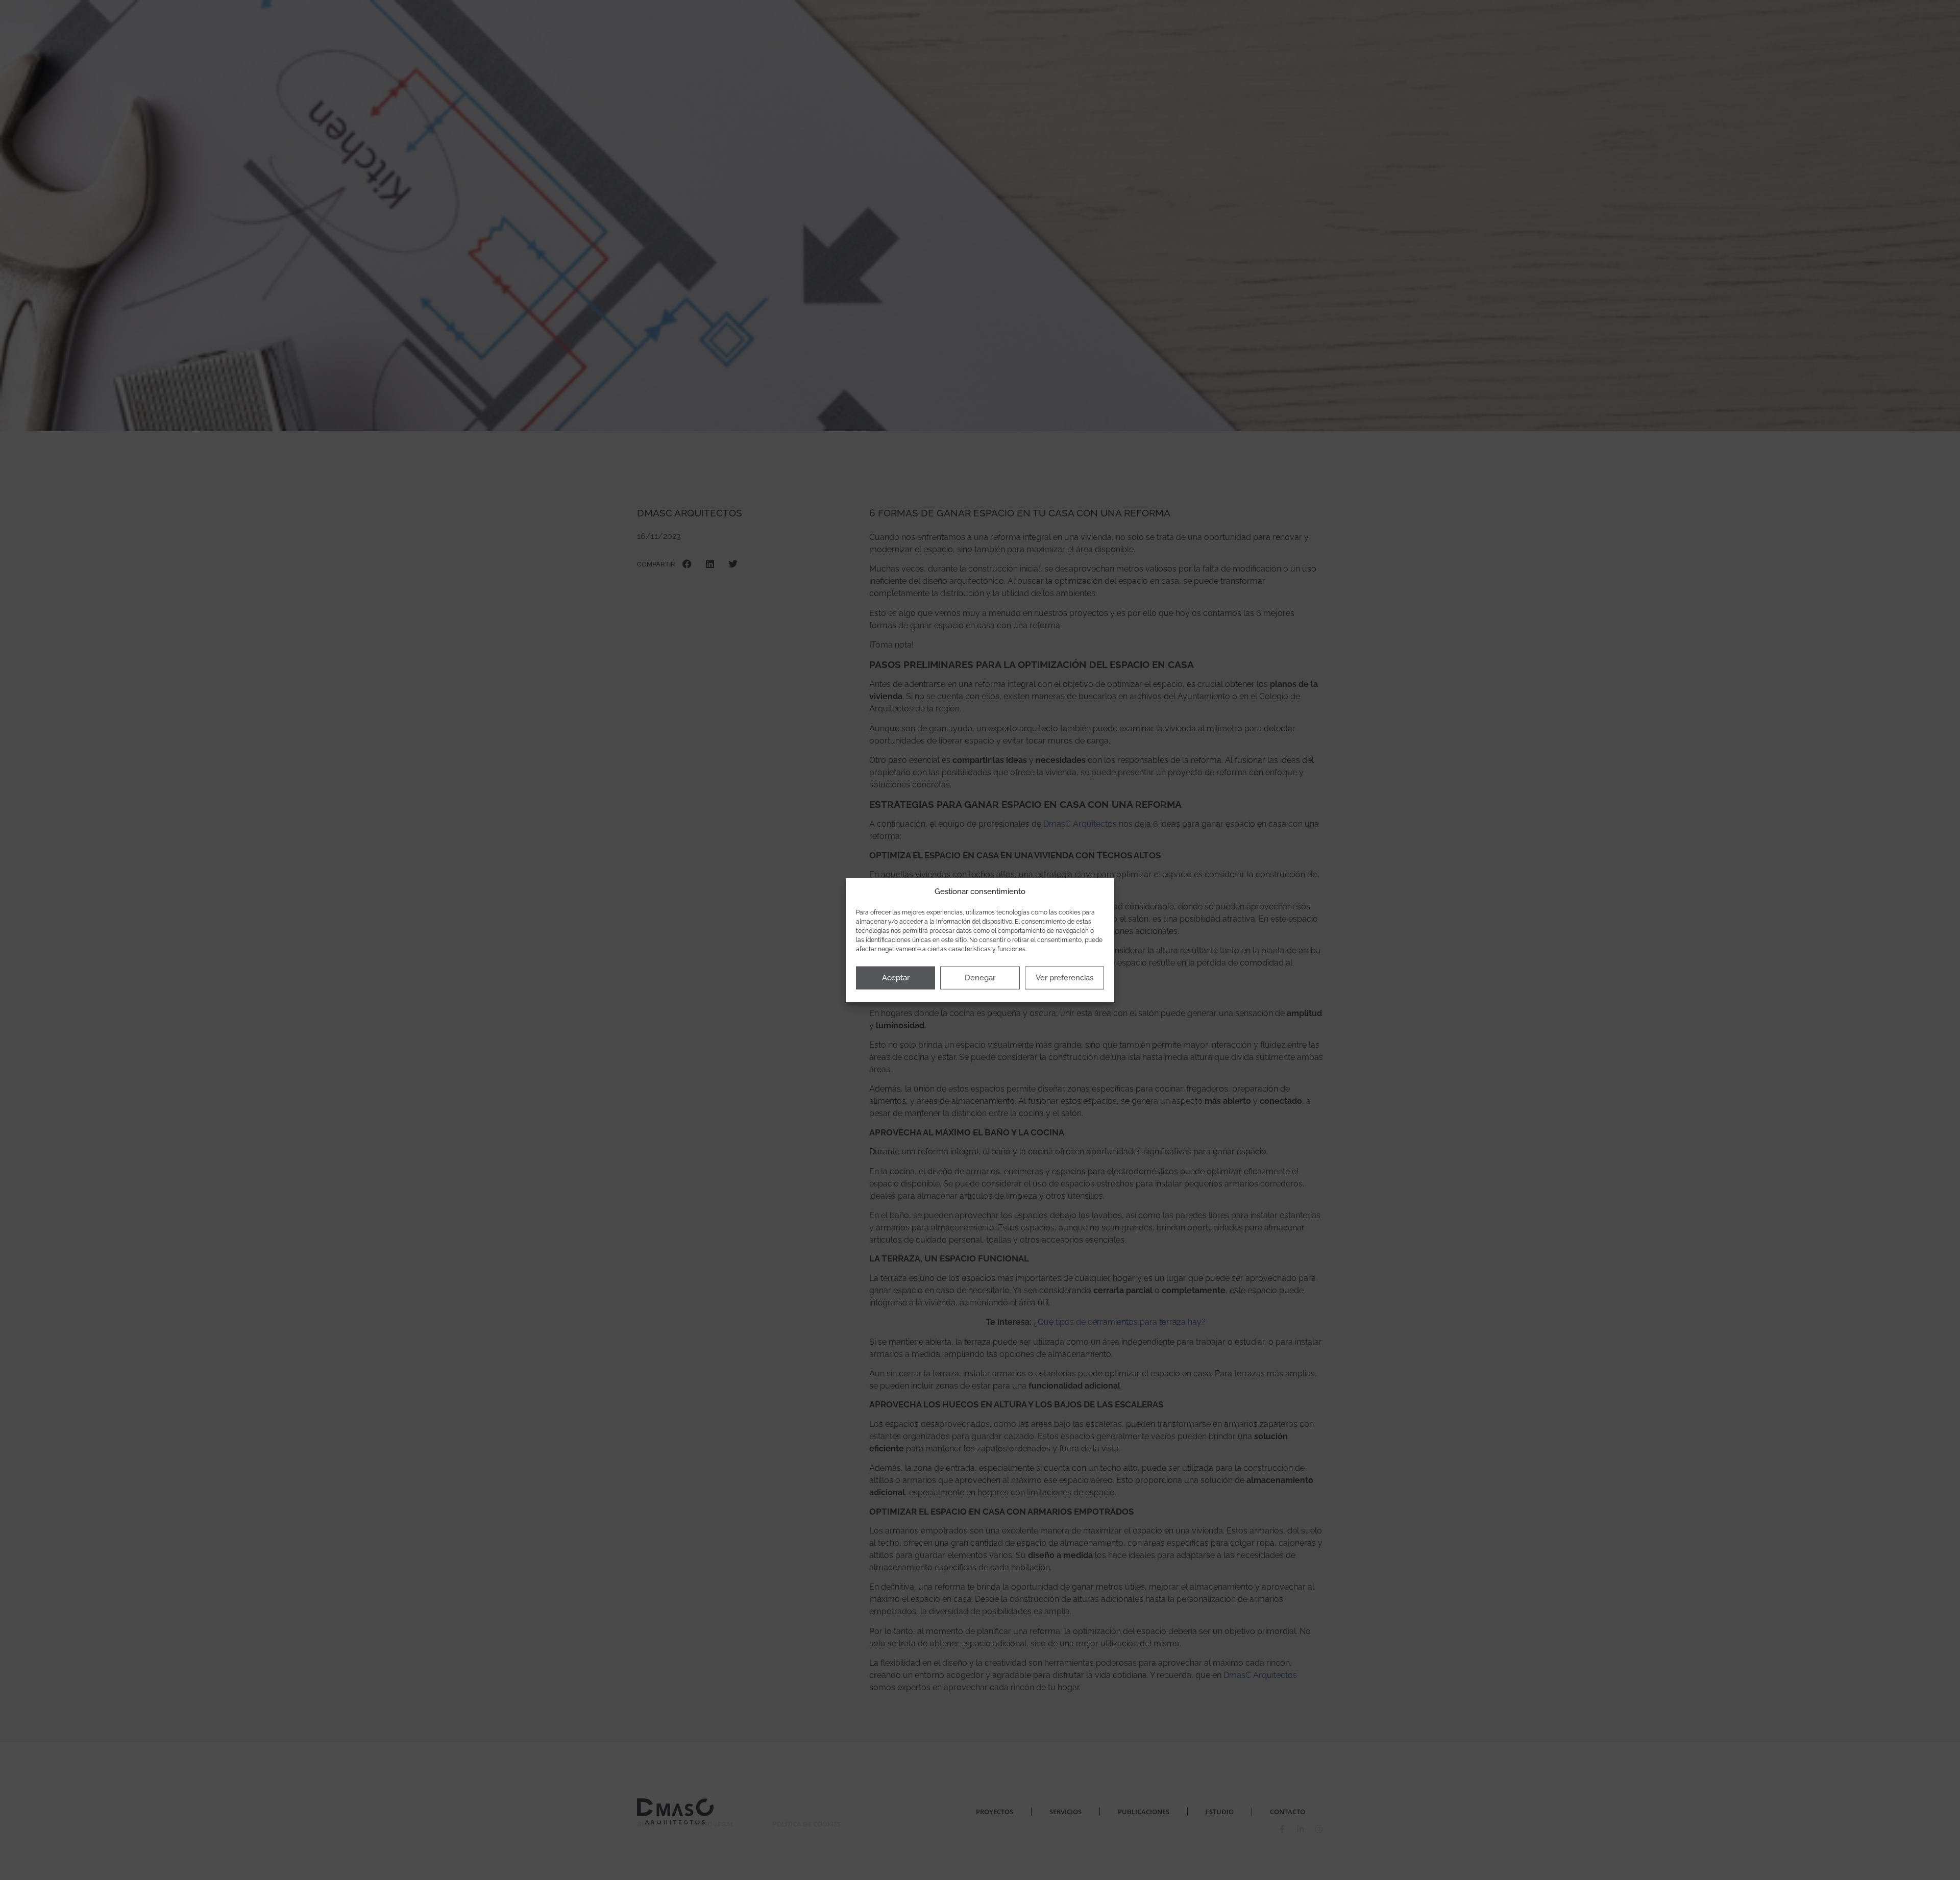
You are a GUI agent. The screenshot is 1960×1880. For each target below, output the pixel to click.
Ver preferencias (1064, 978)
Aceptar (896, 978)
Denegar (980, 978)
